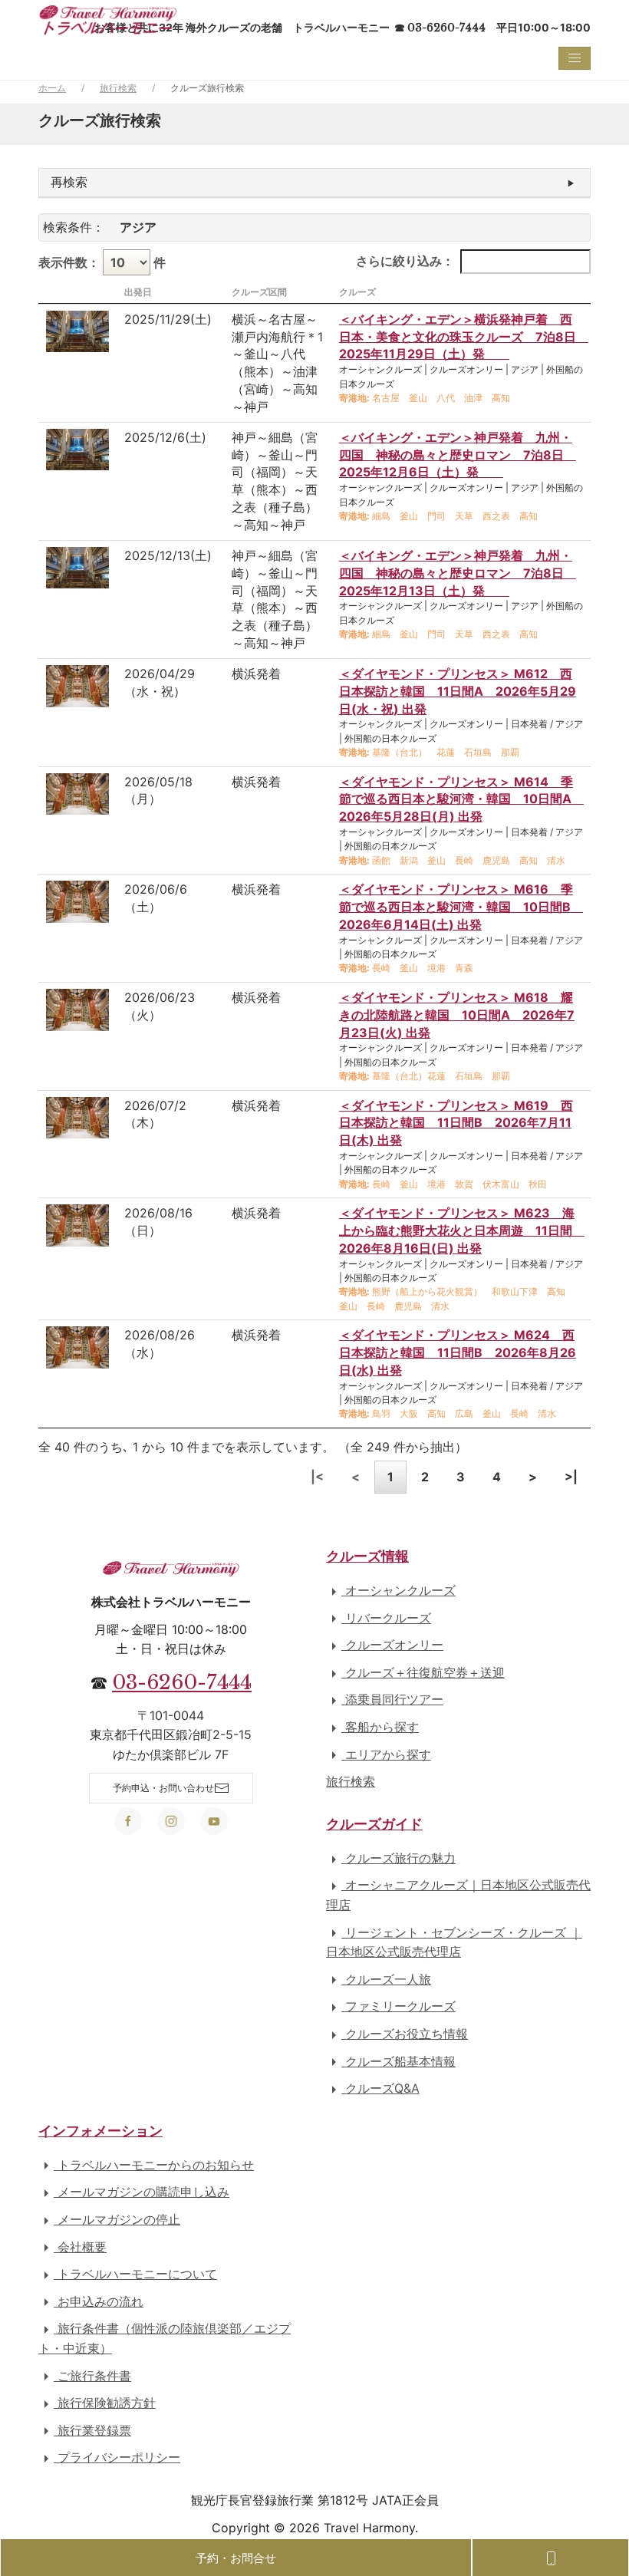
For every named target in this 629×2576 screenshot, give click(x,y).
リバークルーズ (386, 1618)
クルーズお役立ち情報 (405, 2034)
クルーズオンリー (392, 1645)
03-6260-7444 (182, 1682)
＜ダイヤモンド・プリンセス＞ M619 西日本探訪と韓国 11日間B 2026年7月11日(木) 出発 (456, 1123)
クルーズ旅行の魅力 (398, 1858)
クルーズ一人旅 (386, 1979)
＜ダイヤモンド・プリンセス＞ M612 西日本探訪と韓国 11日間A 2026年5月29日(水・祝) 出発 (458, 691)
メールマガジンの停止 (117, 2219)
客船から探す (380, 1727)
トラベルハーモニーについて (135, 2274)
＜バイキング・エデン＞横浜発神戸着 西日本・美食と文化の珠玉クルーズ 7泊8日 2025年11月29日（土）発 (464, 337)
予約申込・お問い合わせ (163, 1788)
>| (571, 1477)
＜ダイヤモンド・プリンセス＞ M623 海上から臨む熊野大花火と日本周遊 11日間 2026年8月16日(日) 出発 (462, 1230)
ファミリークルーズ (398, 2006)
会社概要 (80, 2247)
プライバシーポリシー (117, 2457)
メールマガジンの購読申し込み (142, 2192)
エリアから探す (386, 1754)
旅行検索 (118, 88)
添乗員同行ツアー (392, 1699)
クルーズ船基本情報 (398, 2061)
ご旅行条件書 (92, 2376)
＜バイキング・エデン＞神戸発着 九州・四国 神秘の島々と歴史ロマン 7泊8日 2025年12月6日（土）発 (458, 455)
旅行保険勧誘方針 (105, 2403)
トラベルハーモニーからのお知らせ (154, 2165)
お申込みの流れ (99, 2301)
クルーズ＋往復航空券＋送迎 (423, 1672)
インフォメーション (100, 2131)
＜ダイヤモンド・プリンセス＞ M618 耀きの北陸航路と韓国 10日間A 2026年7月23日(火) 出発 (457, 1015)
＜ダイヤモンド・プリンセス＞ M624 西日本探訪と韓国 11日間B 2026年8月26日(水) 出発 (458, 1352)
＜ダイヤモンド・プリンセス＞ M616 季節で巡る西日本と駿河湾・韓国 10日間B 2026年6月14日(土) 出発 (461, 907)
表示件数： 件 (102, 262)
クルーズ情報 (367, 1556)
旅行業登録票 (92, 2430)
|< (317, 1477)
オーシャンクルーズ (398, 1590)
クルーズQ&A (380, 2088)
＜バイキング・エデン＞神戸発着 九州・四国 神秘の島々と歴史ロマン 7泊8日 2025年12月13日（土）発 (458, 573)
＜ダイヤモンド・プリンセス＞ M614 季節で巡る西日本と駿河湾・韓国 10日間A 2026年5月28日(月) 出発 (461, 799)
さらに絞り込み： (405, 261)
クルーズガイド (374, 1824)
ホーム (52, 88)
